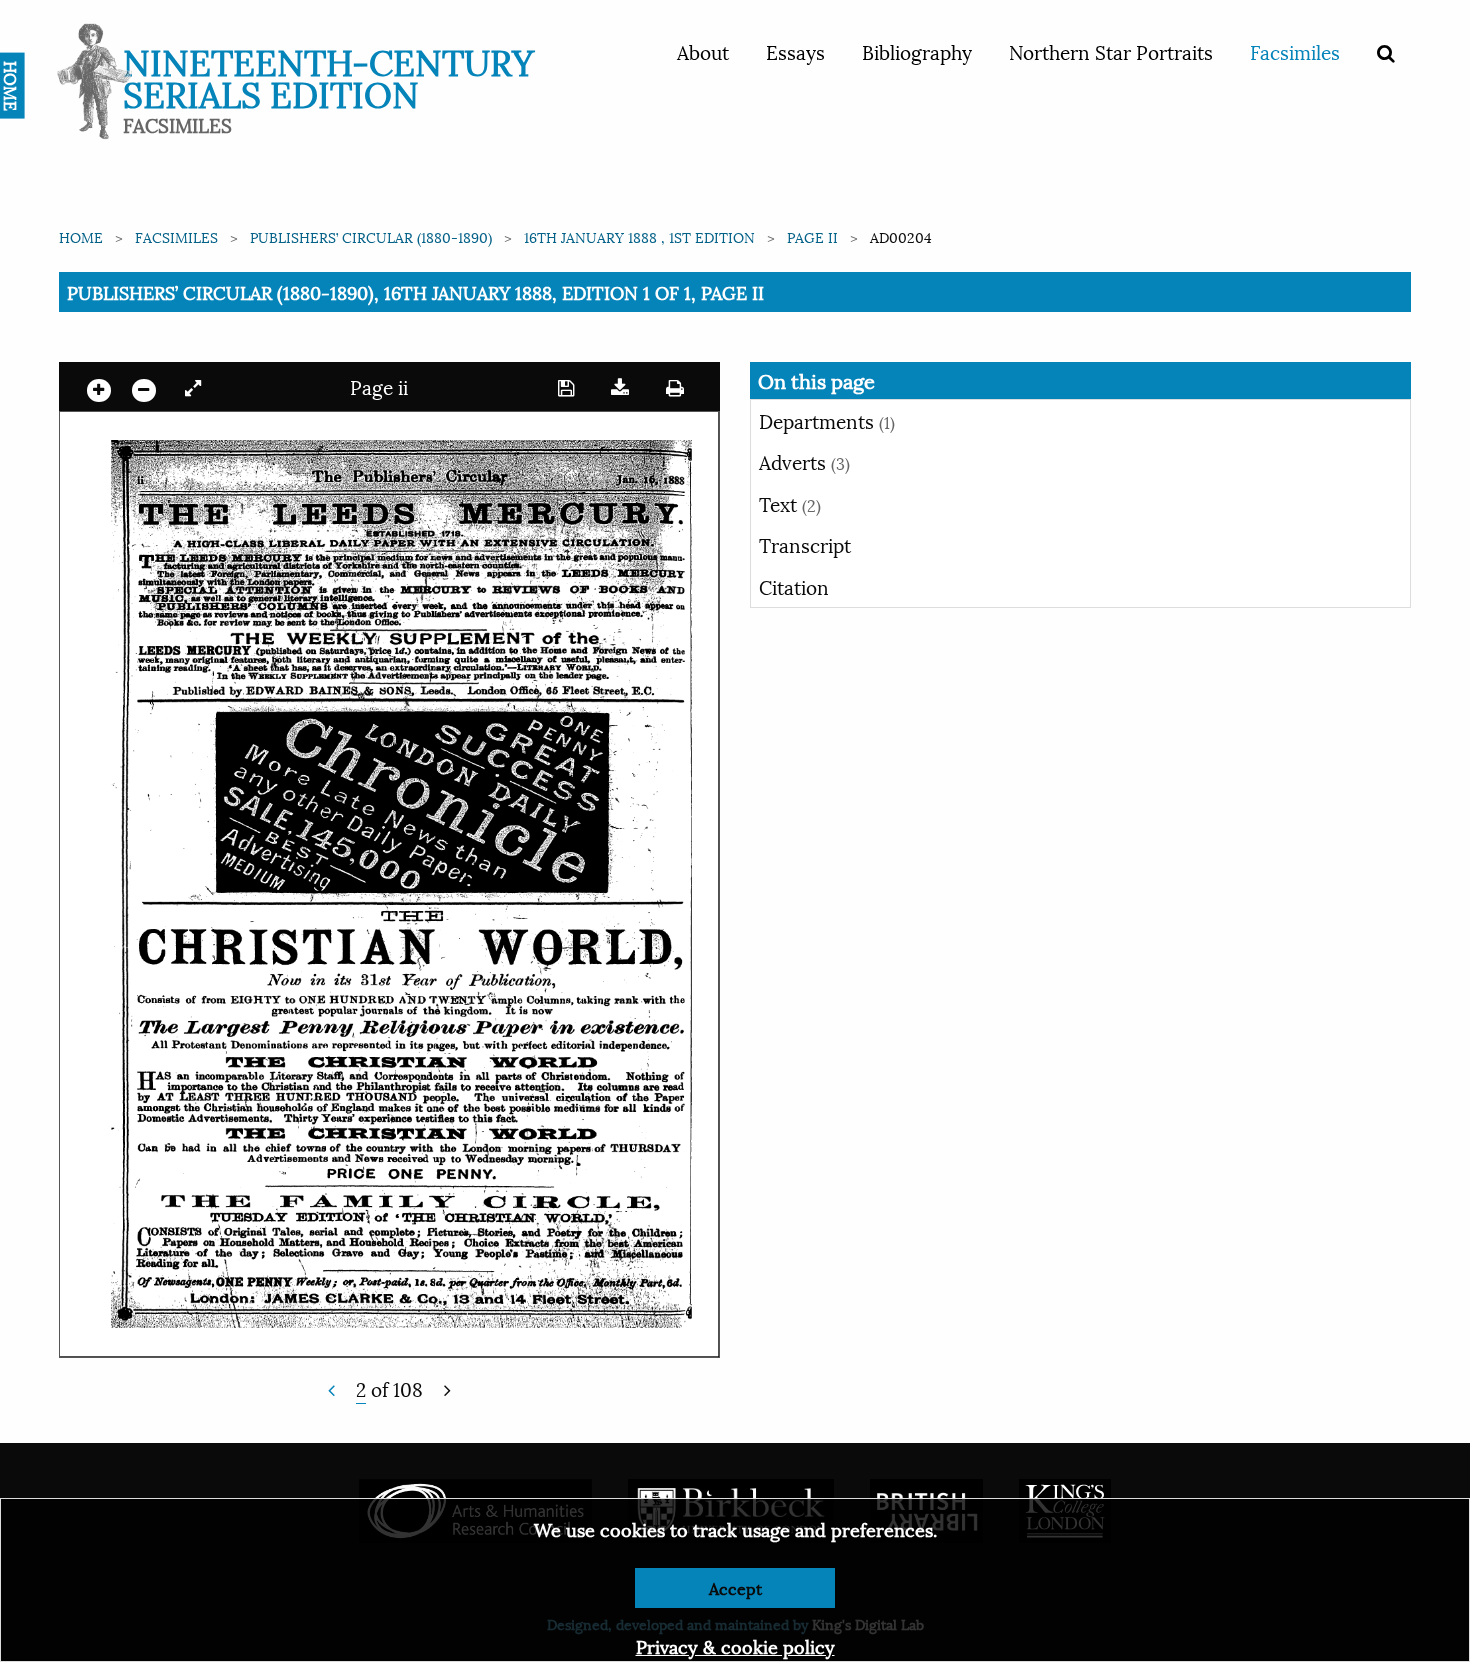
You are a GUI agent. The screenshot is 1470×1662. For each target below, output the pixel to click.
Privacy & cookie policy (735, 1645)
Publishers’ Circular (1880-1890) (371, 236)
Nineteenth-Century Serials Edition (328, 75)
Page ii (812, 236)
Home (81, 236)
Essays (795, 51)
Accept (735, 1587)
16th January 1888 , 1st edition (639, 236)
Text (790, 503)
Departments (827, 420)
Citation (794, 586)
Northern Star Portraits (1111, 51)
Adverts (804, 461)
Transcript (805, 544)
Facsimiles (1295, 51)
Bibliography (917, 51)
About (703, 51)
